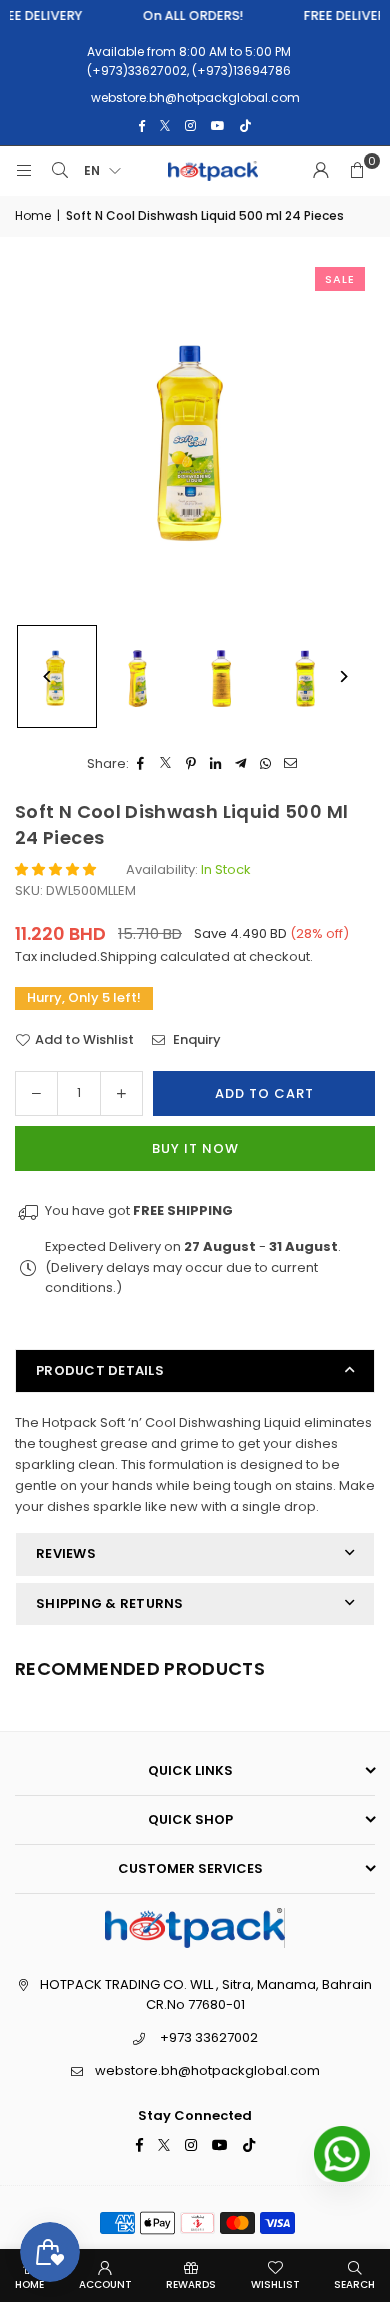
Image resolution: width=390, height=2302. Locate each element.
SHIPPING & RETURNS (110, 1603)
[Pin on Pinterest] (191, 764)
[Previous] (47, 676)
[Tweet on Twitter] (166, 764)
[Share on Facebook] (141, 764)
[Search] (60, 171)
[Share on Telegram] (241, 764)
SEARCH (354, 2284)
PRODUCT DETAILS (100, 1370)
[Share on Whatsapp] (266, 764)
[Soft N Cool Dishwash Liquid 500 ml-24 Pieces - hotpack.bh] (141, 677)
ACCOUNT (105, 2284)
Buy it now (195, 1148)
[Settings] (321, 171)
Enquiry (195, 1039)
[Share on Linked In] (216, 764)
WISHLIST (275, 2284)
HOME (29, 2284)
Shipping (128, 956)
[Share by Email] (291, 764)
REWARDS (191, 2284)
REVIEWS (66, 1553)
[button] (357, 171)
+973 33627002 (209, 2037)
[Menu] (24, 171)
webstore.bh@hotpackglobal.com (207, 2070)
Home (33, 215)
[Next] (342, 676)
